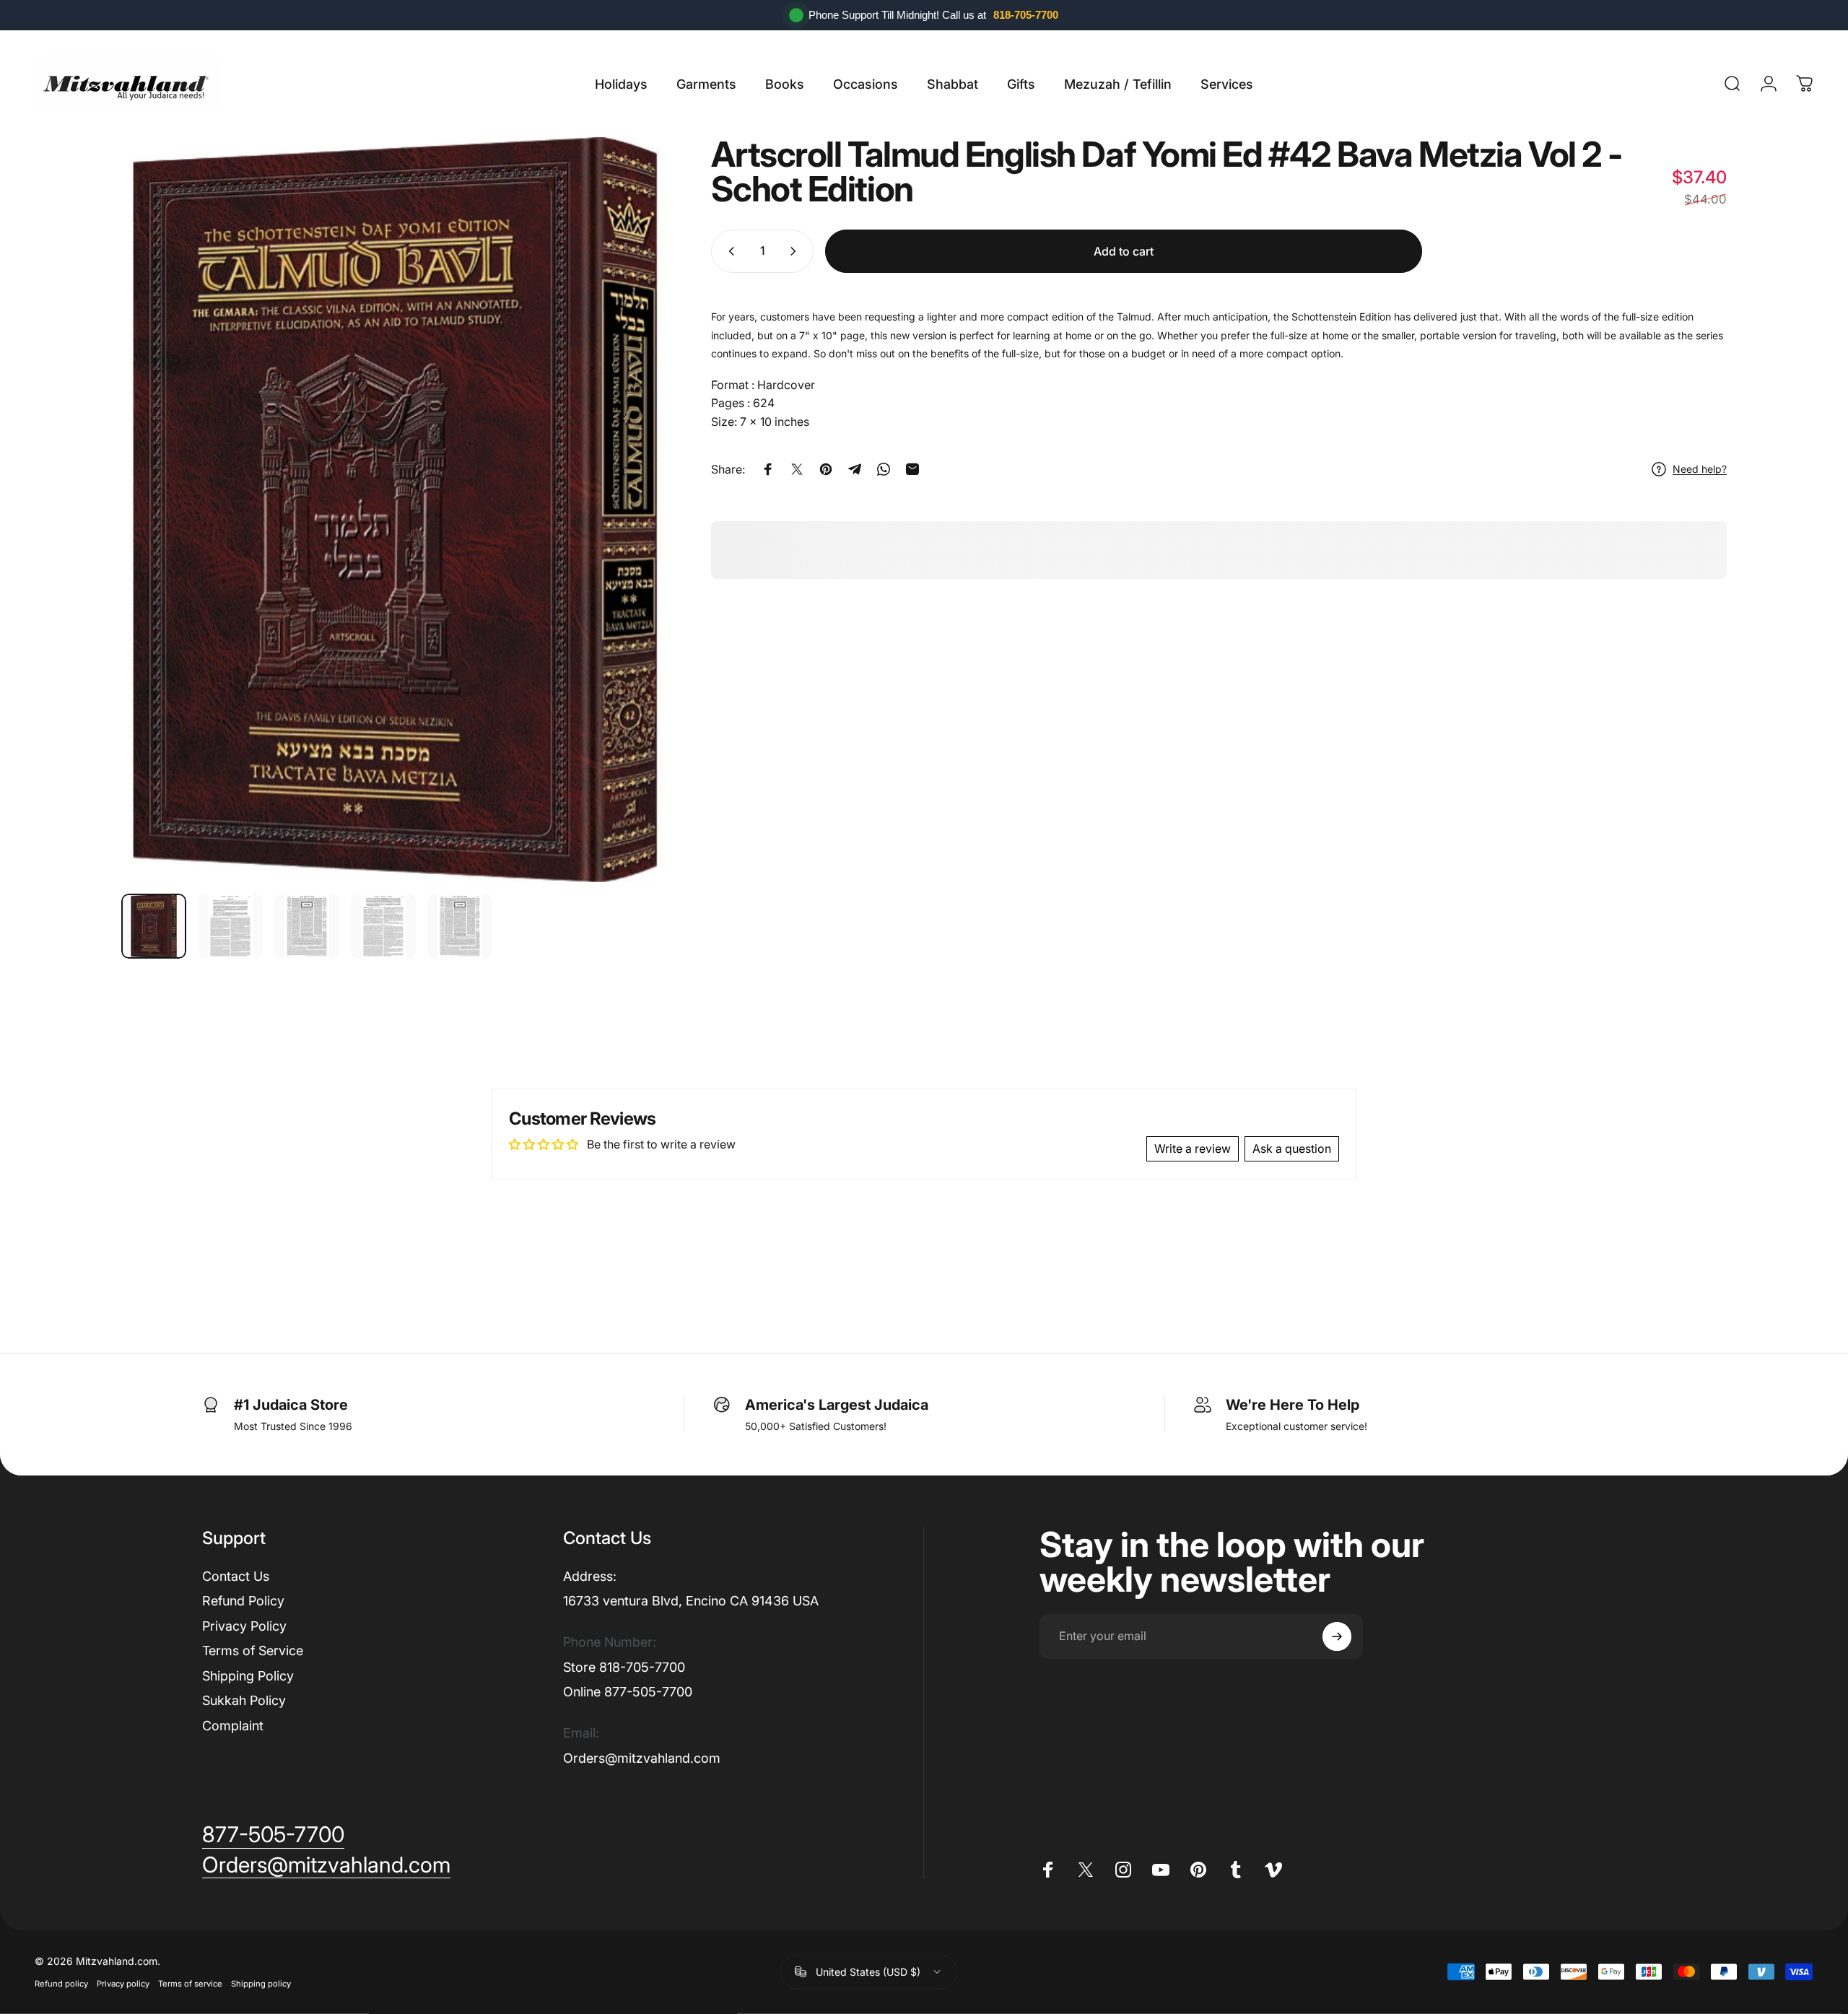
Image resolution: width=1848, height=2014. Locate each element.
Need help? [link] (1700, 469)
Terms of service (190, 1984)
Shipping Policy (248, 1676)
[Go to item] (154, 926)
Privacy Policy (244, 1626)
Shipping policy (261, 1984)
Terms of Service (253, 1651)
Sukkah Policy (244, 1700)
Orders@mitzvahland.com (642, 1758)
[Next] (630, 510)
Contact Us (236, 1576)
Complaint (233, 1726)
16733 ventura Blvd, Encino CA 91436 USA (691, 1601)
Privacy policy (123, 1984)
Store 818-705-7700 (624, 1667)
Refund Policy (243, 1601)
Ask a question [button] (1292, 1148)
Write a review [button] (1193, 1148)
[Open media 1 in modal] (395, 510)
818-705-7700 (1026, 15)
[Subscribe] (1337, 1636)
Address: (590, 1576)
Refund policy (61, 1984)
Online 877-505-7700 (628, 1692)
